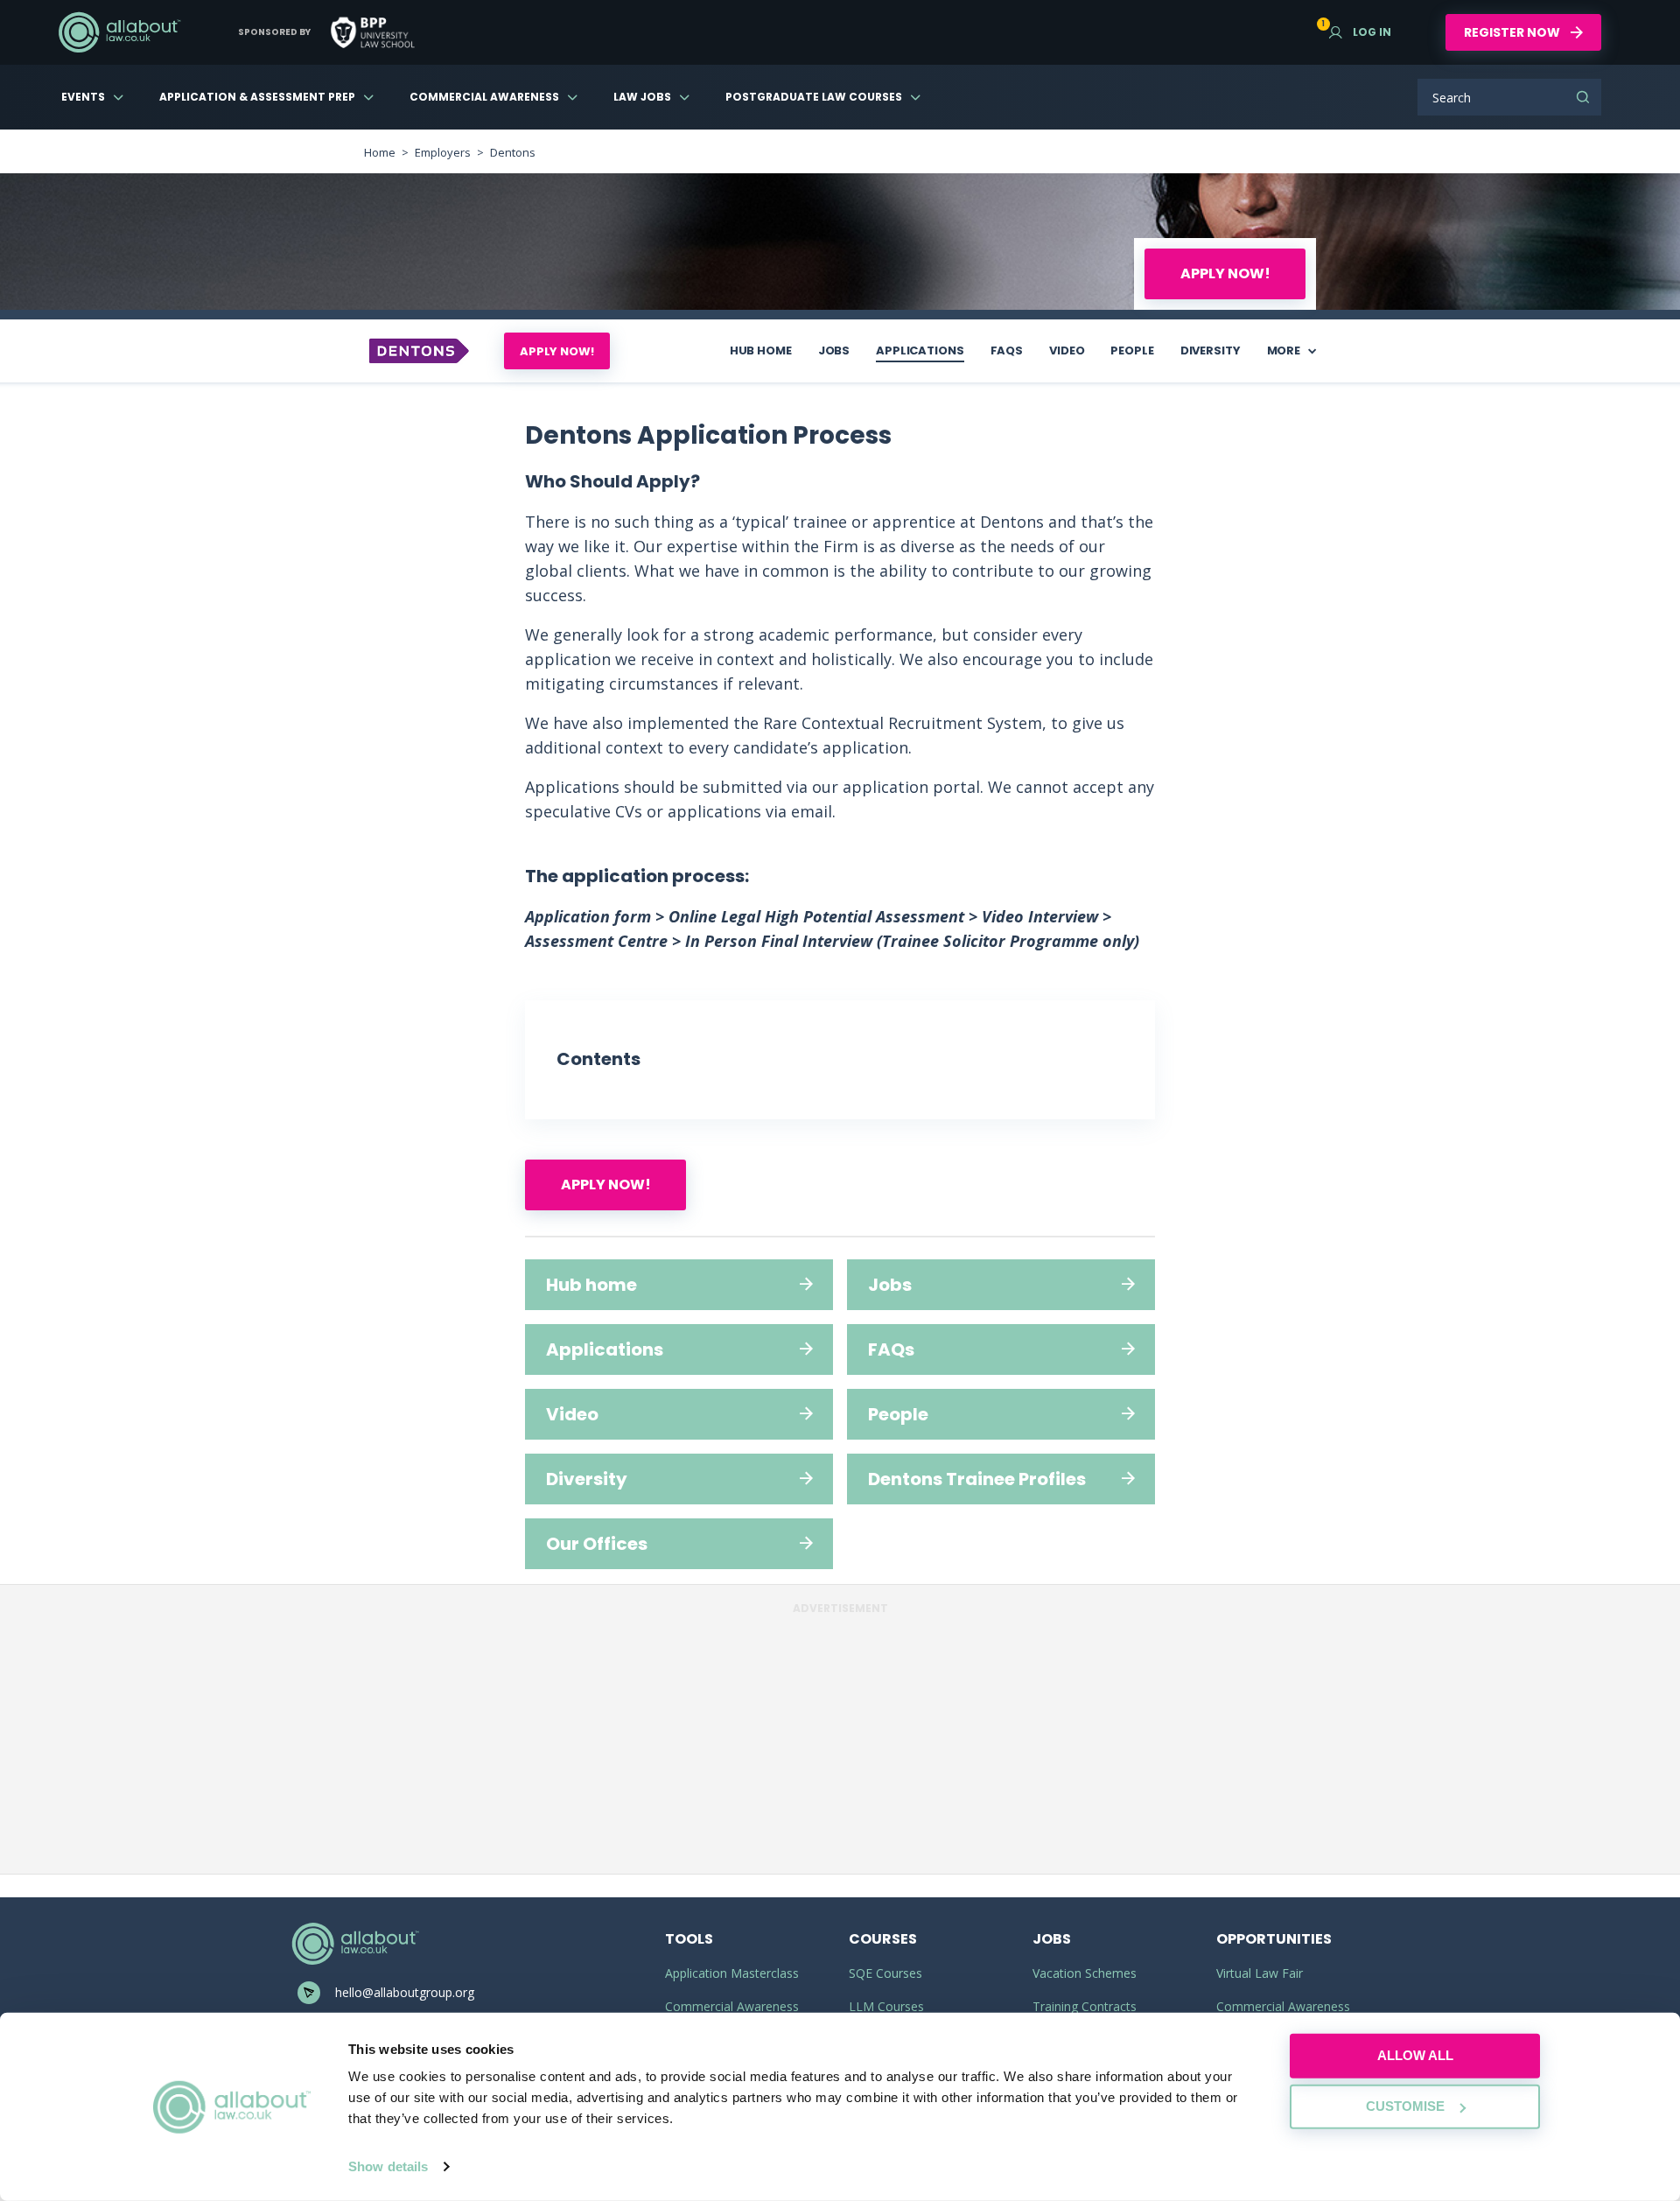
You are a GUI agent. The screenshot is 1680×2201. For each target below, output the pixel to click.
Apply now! (1225, 273)
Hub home (761, 350)
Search (1583, 97)
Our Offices (597, 1544)
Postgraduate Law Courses (814, 97)
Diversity (1211, 350)
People (1132, 350)
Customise (1405, 2106)
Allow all (1415, 2055)
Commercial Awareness (484, 97)
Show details (388, 2166)
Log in (1360, 32)
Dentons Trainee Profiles (977, 1479)
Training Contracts (1085, 2006)
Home (380, 152)
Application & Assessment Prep (257, 97)
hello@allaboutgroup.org (405, 1992)
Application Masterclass (732, 1973)
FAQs (1007, 350)
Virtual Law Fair (1260, 1973)
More (1284, 350)
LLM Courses (886, 2006)
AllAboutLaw (119, 32)
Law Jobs (642, 97)
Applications (920, 350)
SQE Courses (885, 1973)
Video (1067, 350)
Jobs (834, 350)
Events (83, 97)
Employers (443, 152)
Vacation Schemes (1085, 1973)
